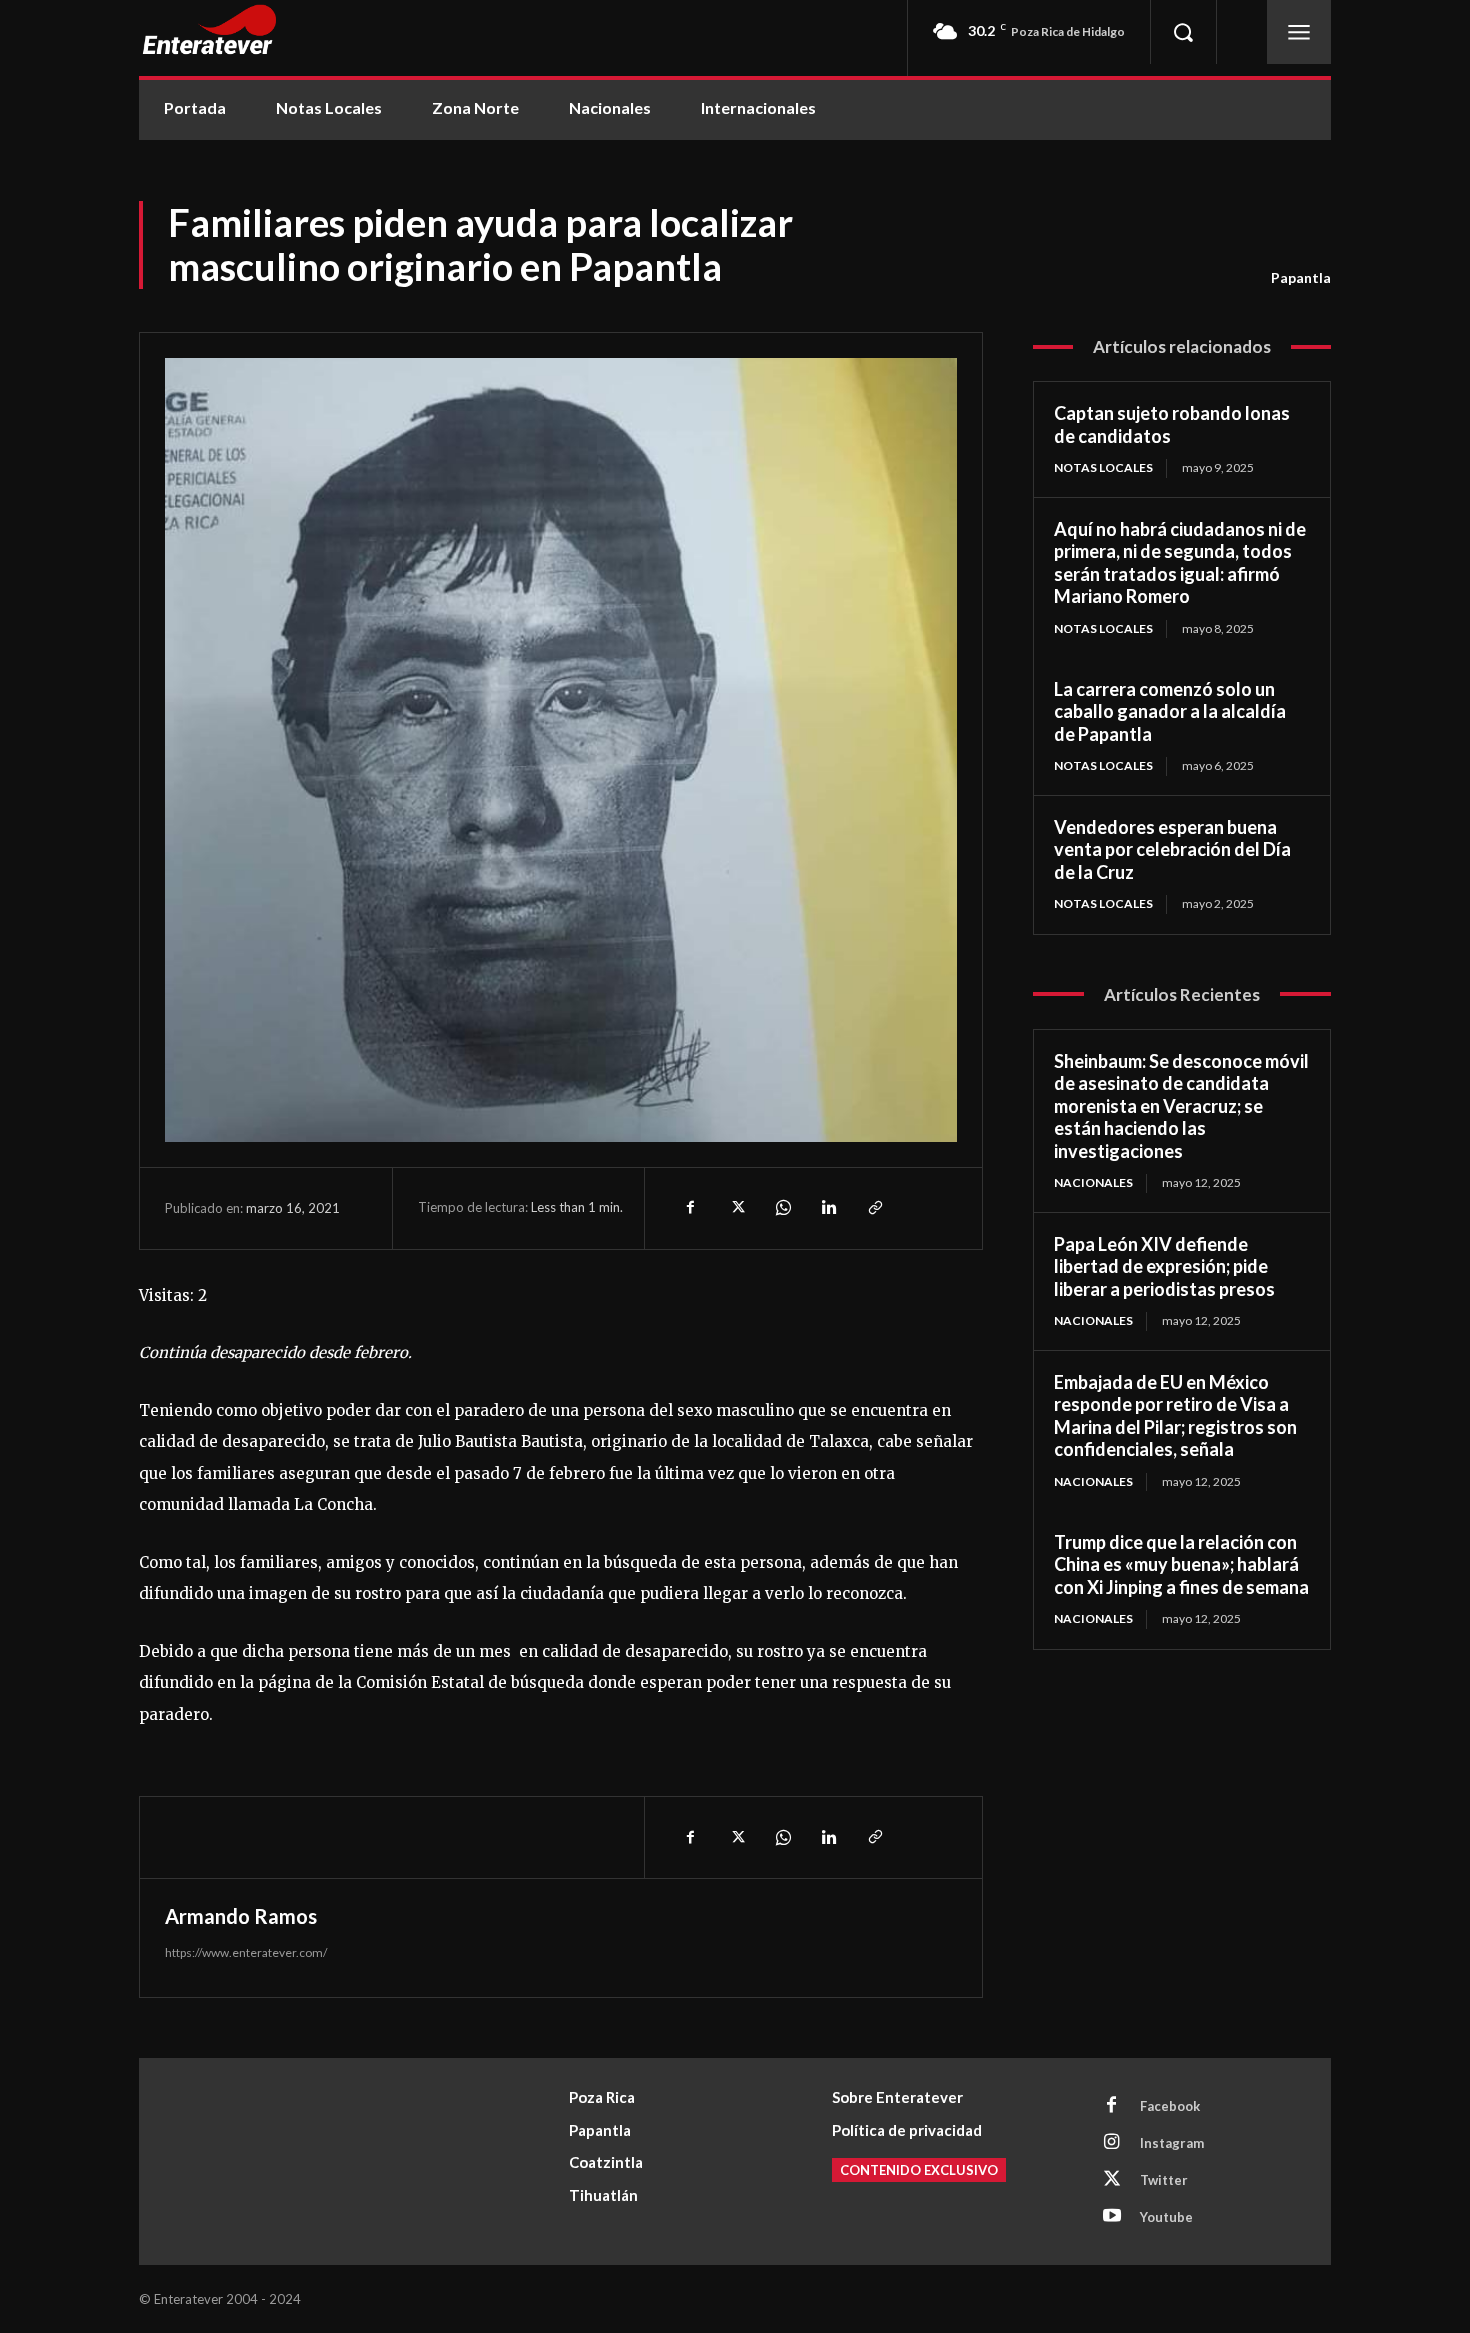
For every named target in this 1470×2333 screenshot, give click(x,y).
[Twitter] (736, 1208)
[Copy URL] (874, 1208)
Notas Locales (1103, 467)
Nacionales (1093, 1182)
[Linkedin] (828, 1208)
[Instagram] (1112, 2143)
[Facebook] (690, 1208)
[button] (1183, 32)
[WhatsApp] (782, 1208)
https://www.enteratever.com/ (246, 1952)
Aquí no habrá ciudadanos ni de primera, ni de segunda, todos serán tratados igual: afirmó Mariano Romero (1180, 563)
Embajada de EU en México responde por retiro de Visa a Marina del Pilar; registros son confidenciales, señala (1175, 1416)
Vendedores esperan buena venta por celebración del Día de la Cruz (1172, 849)
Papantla (1301, 277)
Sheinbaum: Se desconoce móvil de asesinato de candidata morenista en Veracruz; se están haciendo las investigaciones (1181, 1106)
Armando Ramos (241, 1916)
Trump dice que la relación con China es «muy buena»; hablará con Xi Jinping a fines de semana (1181, 1564)
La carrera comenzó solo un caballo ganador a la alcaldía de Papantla (1170, 711)
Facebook (1170, 2106)
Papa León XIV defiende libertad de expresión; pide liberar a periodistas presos (1164, 1266)
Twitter (1164, 2180)
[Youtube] (1112, 2217)
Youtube (1166, 2217)
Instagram (1172, 2143)
